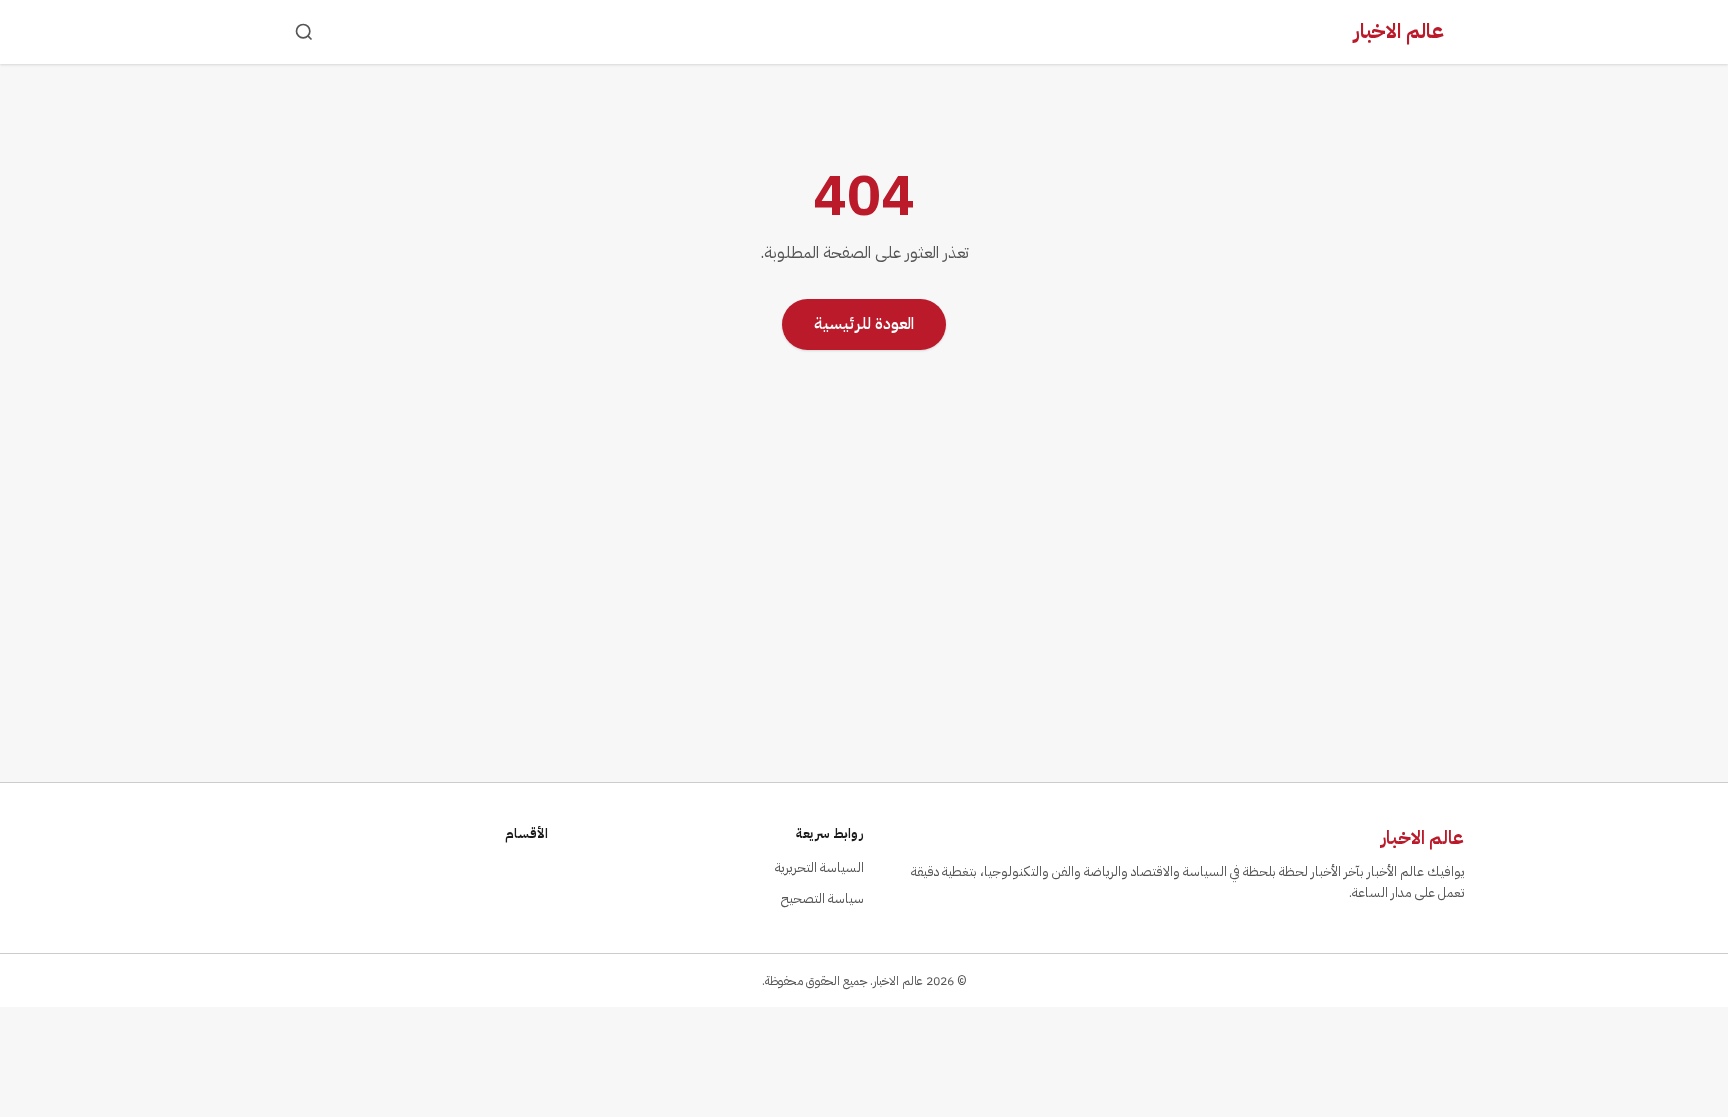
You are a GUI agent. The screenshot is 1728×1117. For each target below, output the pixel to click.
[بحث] (304, 32)
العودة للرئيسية (864, 324)
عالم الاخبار (1399, 31)
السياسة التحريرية (819, 867)
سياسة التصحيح (822, 898)
